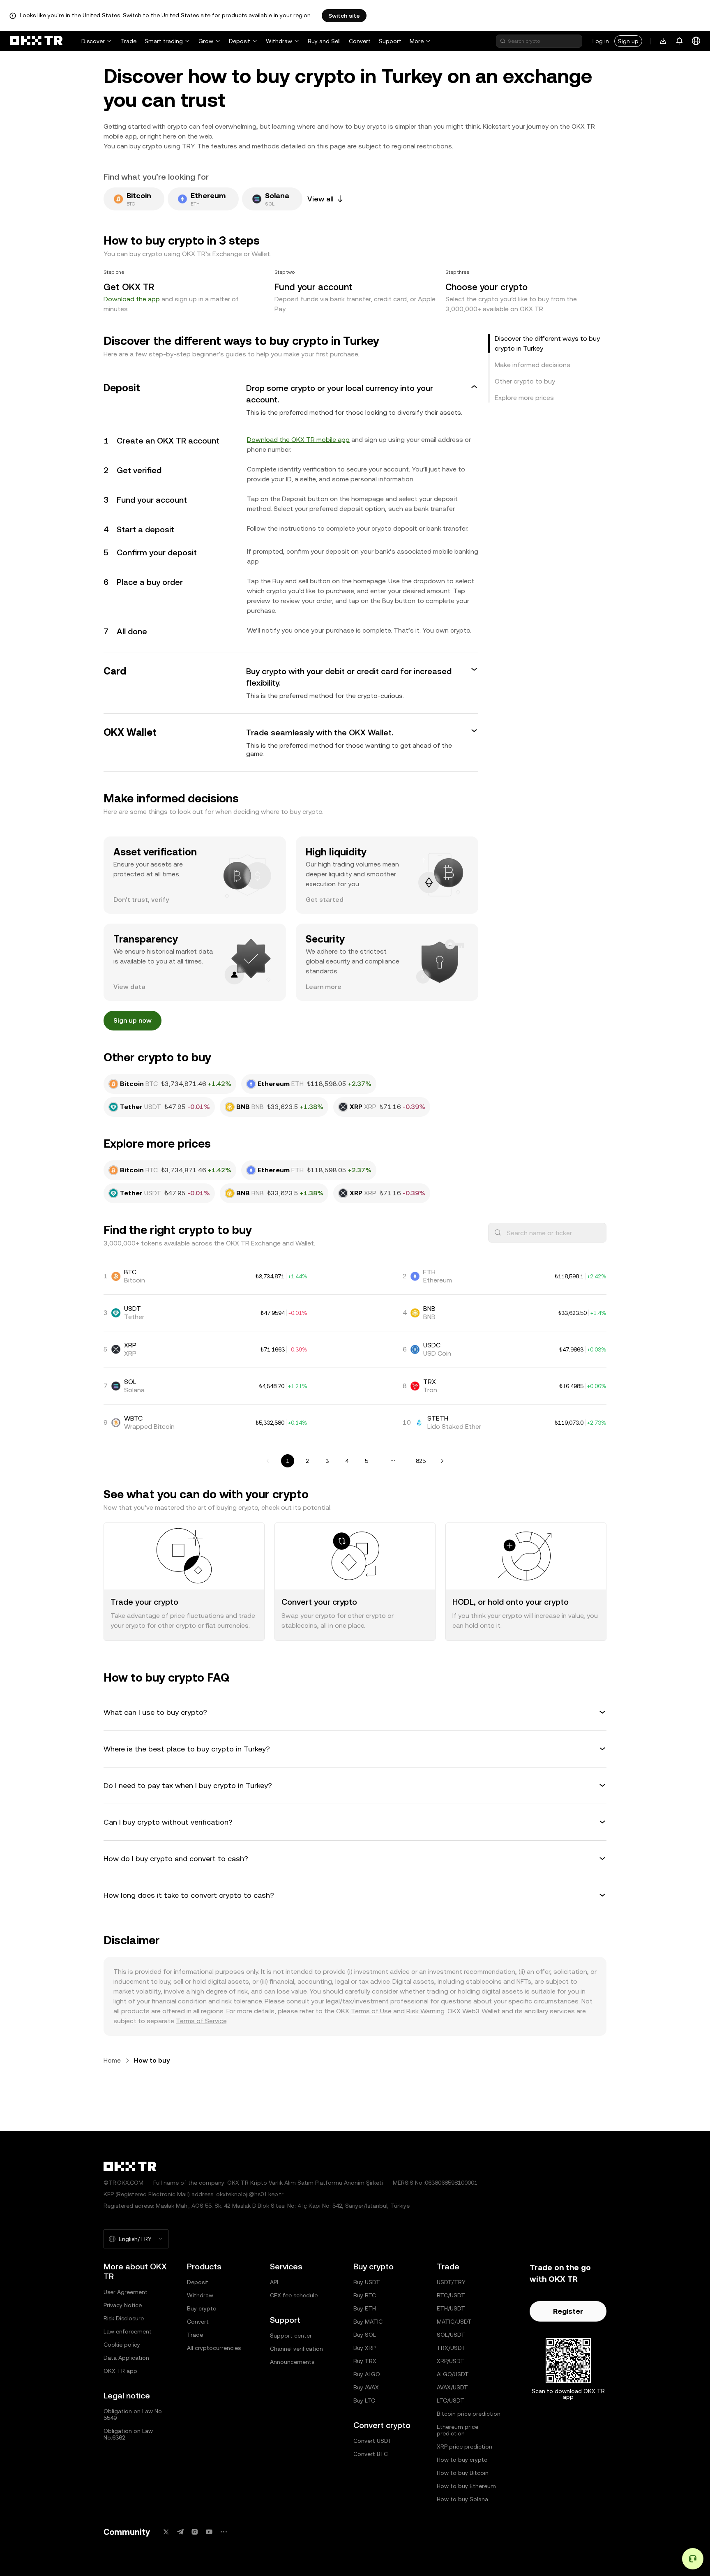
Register (568, 2311)
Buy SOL (365, 2335)
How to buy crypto (462, 2460)
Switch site (344, 16)
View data (129, 987)
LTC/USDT (451, 2400)
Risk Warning (425, 2011)
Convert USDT (373, 2441)
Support (390, 41)
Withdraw (279, 41)
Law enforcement (128, 2331)
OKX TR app (120, 2371)
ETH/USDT (451, 2308)
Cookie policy (122, 2345)
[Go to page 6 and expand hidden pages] (393, 1461)
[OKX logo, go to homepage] (36, 41)
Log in (601, 41)
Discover (93, 41)
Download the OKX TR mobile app (298, 440)
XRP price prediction (464, 2447)
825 (421, 1461)
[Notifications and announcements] (680, 41)
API (274, 2282)
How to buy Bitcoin (463, 2473)
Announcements (292, 2362)
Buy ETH (365, 2308)
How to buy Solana (462, 2499)
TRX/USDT (451, 2348)
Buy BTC (365, 2295)
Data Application (126, 2358)
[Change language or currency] (696, 41)
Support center (291, 2336)
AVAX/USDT (452, 2387)
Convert (360, 41)
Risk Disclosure (124, 2318)
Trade (128, 41)
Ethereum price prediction (458, 2430)
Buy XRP (364, 2348)
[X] (166, 2532)
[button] (291, 400)
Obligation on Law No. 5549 (133, 2414)
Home (112, 2060)
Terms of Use (371, 2011)
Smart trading (164, 41)
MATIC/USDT (454, 2322)
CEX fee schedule (294, 2295)
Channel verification (296, 2349)
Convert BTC (371, 2454)
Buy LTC (364, 2400)
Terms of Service (201, 2021)
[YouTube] (209, 2532)
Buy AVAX (366, 2387)
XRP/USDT (451, 2361)
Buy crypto (202, 2308)
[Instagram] (195, 2532)
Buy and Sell (324, 41)
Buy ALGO (367, 2374)
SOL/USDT (451, 2335)
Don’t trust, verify (141, 900)
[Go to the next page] (442, 1461)
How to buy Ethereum (466, 2486)
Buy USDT (367, 2282)
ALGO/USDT (453, 2374)
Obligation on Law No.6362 (128, 2434)
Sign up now (133, 1020)
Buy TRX (365, 2361)
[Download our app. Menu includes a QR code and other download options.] (663, 41)
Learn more (324, 987)
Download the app (132, 299)
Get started (325, 900)
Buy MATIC (368, 2322)
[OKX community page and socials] (224, 2532)
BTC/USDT (451, 2295)
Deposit (240, 41)
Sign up (628, 41)
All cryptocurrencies (214, 2348)
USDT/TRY (451, 2282)
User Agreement (126, 2292)
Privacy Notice (123, 2305)
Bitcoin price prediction (469, 2414)
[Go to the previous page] (268, 1461)
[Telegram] (180, 2532)
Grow (206, 41)
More (417, 41)
